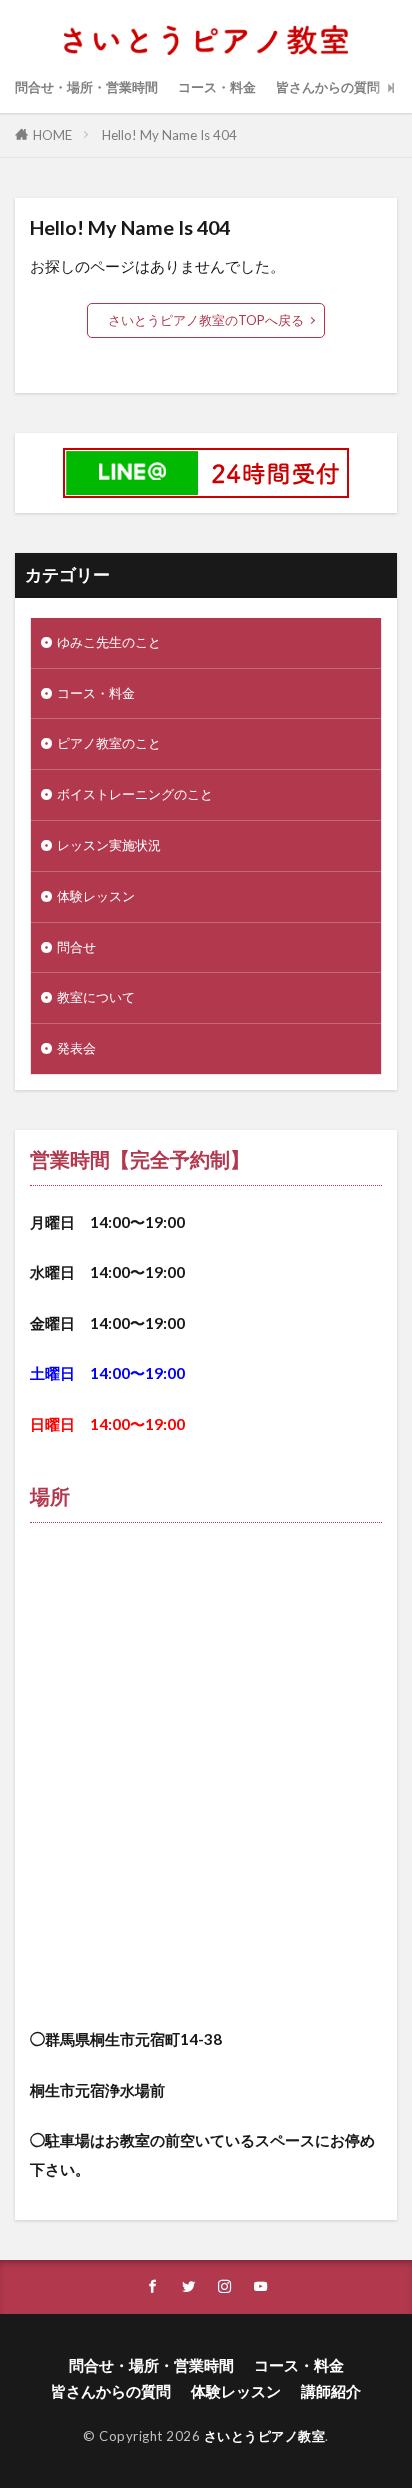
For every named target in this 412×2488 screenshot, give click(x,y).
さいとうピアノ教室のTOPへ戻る (206, 320)
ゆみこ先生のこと (109, 642)
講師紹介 (331, 2391)
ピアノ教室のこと (109, 743)
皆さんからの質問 (328, 87)
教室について (96, 997)
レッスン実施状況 (109, 845)
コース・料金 (217, 87)
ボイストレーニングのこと (135, 794)
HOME (52, 135)
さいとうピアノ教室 (265, 2436)
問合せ (76, 947)
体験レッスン (96, 896)
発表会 (76, 1048)
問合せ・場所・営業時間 (86, 87)
